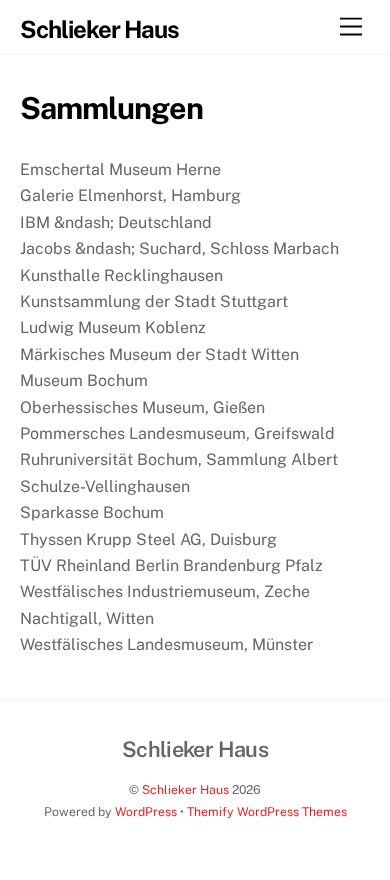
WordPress (146, 811)
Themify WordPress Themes (267, 811)
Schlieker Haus (185, 789)
